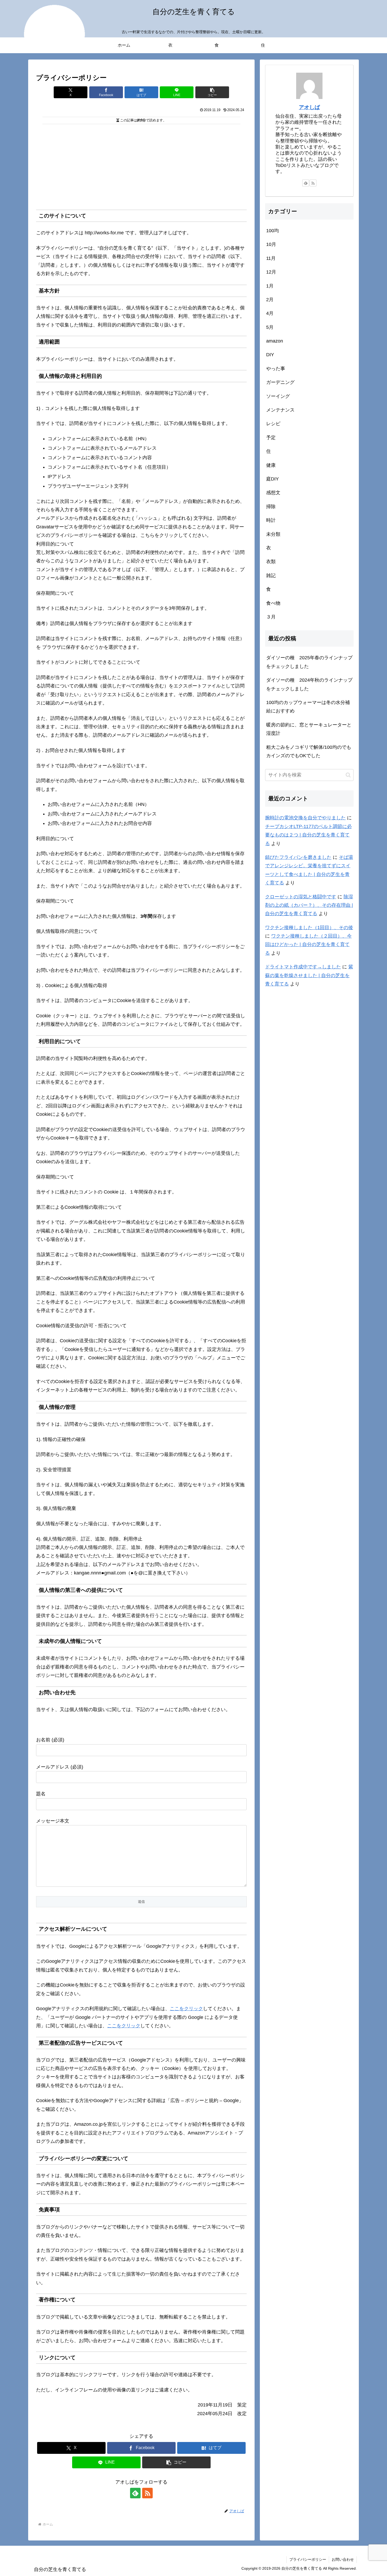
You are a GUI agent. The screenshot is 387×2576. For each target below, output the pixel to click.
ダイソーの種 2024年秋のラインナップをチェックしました (309, 684)
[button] (212, 92)
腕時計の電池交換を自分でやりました (305, 818)
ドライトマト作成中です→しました (303, 967)
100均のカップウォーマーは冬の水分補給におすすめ (308, 707)
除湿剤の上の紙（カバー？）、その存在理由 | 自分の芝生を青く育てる (309, 905)
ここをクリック (186, 2009)
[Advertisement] (141, 166)
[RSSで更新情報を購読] (147, 2493)
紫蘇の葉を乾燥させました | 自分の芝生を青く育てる (309, 975)
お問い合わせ (343, 2559)
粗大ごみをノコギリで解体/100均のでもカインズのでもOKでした (309, 751)
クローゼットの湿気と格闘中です (301, 897)
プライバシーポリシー (308, 2559)
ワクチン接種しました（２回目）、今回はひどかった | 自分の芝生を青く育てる (308, 945)
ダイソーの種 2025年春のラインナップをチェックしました (309, 662)
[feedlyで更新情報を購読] (135, 2493)
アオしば (309, 107)
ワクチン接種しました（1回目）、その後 (309, 928)
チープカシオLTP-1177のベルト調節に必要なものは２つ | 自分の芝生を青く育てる (308, 835)
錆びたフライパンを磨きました (298, 857)
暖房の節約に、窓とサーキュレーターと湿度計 (309, 729)
